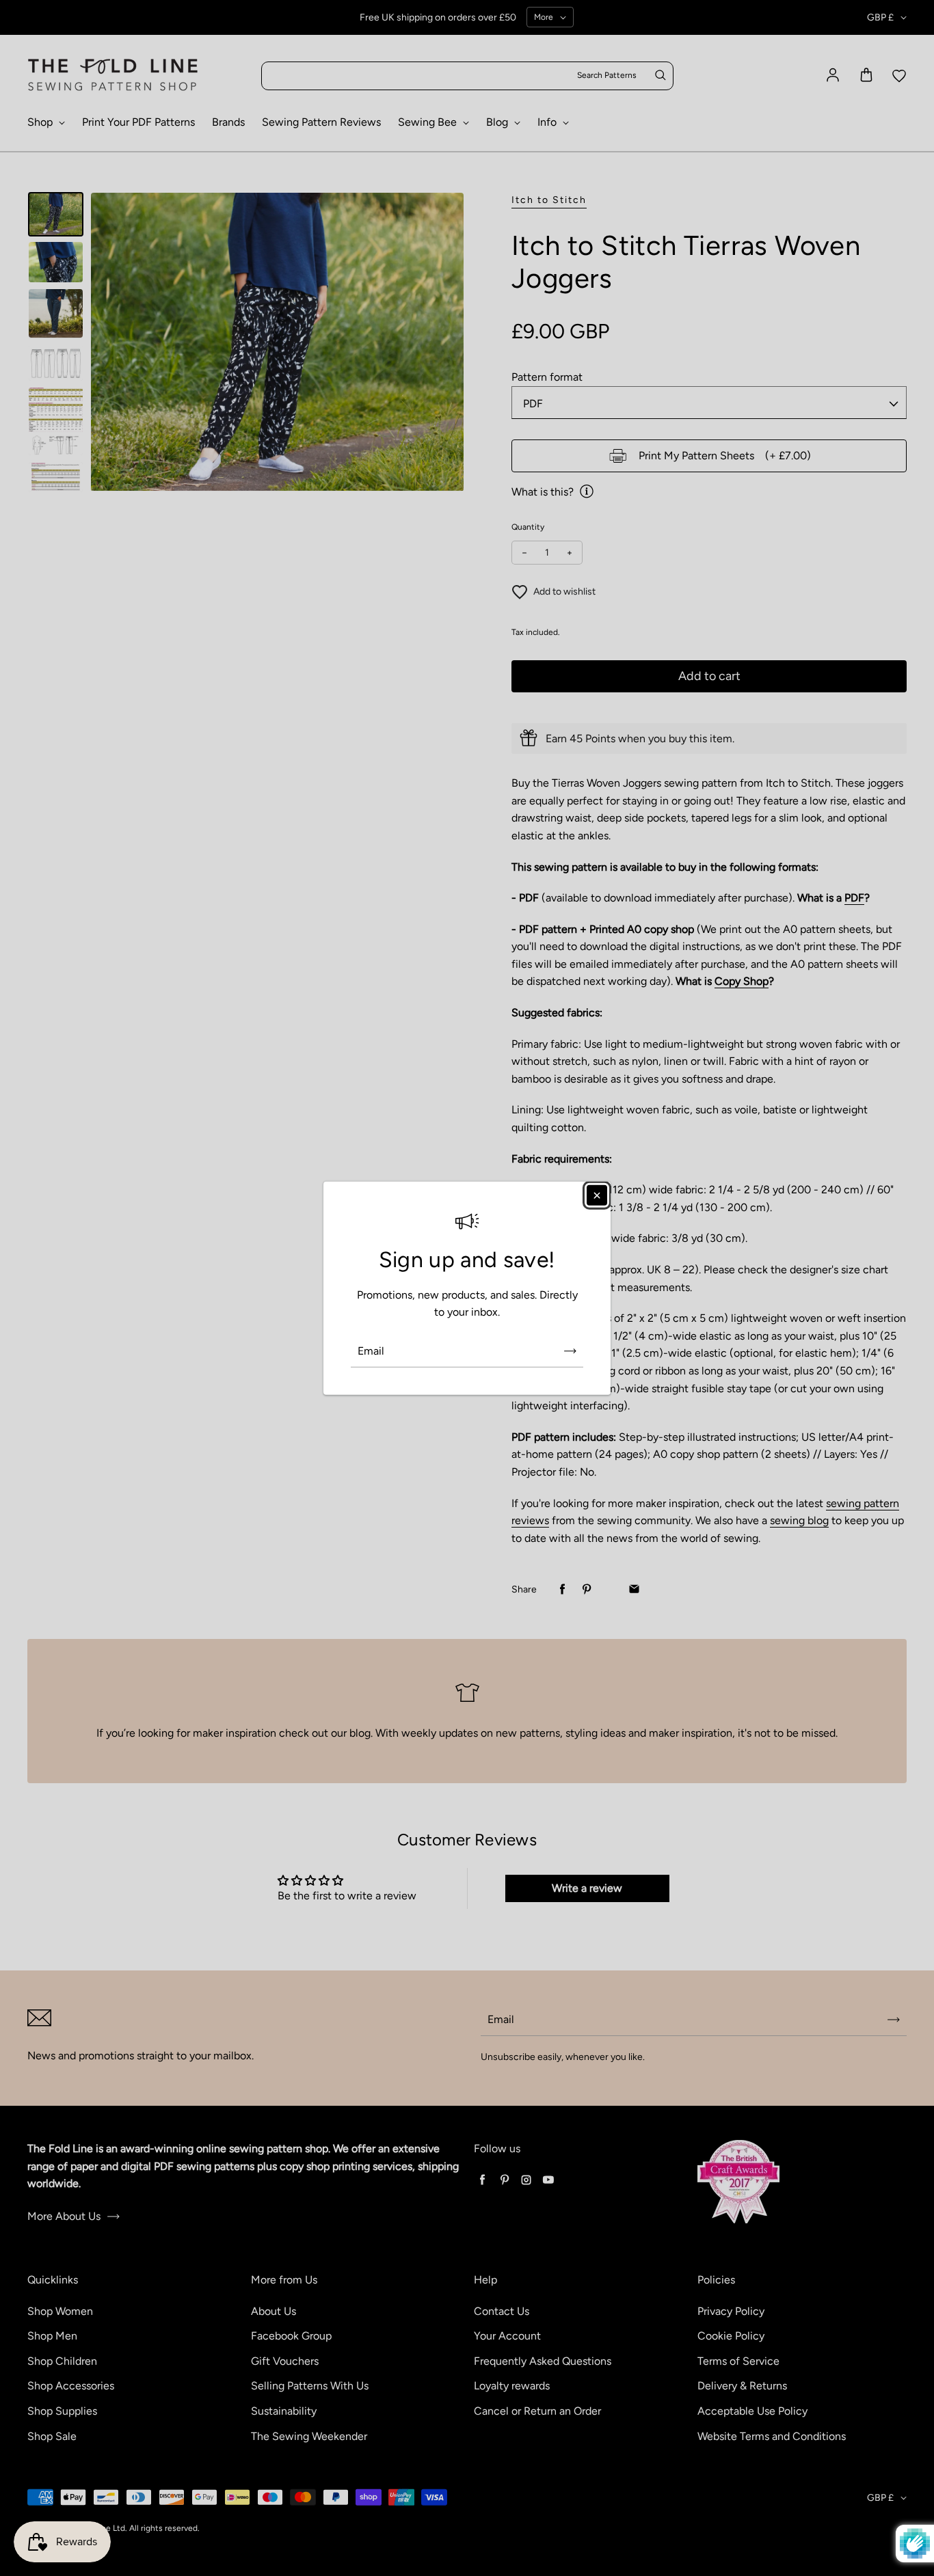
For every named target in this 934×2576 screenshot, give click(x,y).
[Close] (597, 1195)
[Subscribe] (570, 1351)
